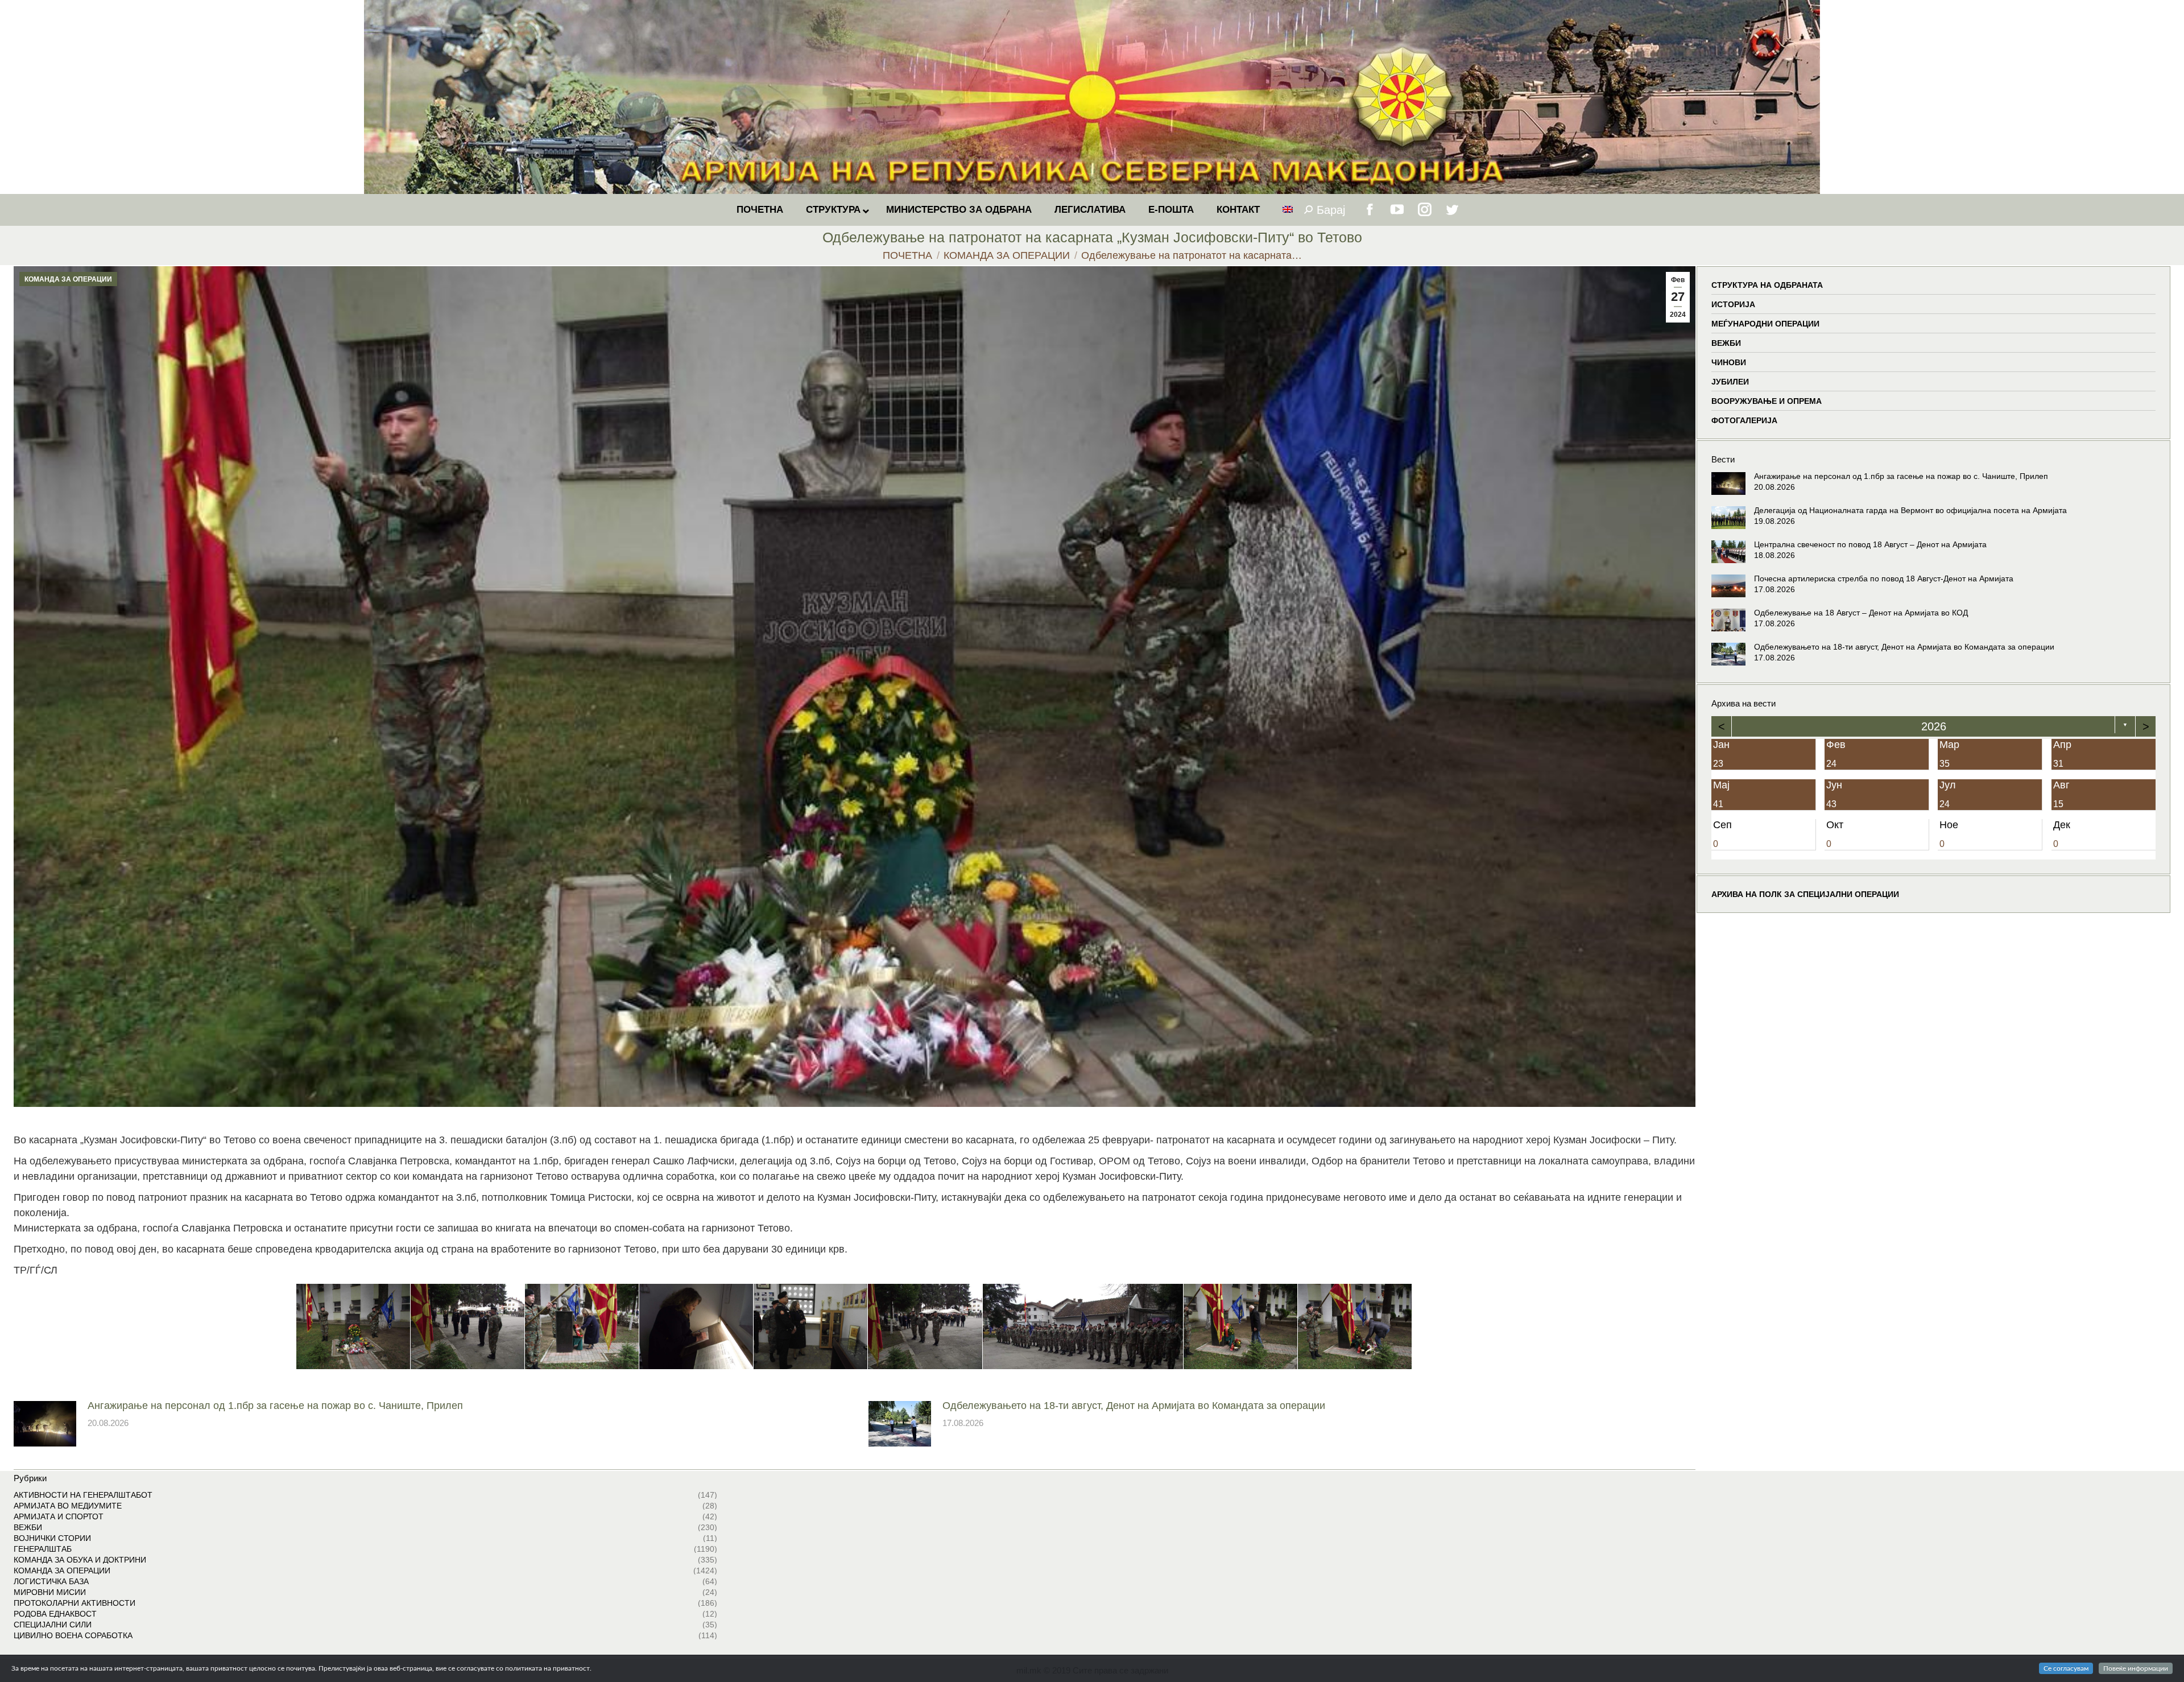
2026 (1933, 726)
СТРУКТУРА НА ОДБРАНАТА (1767, 285)
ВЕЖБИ (1726, 343)
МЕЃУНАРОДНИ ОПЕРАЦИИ (1765, 324)
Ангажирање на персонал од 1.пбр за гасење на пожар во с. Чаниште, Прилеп (275, 1406)
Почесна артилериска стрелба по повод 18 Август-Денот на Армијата (1884, 578)
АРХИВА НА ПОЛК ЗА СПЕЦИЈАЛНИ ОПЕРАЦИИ (1805, 894)
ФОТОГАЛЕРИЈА (1744, 420)
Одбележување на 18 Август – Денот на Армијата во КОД (1861, 613)
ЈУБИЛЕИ (1730, 382)
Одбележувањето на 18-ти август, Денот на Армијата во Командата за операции (1134, 1406)
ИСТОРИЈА (1733, 304)
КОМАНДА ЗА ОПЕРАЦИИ (68, 279)
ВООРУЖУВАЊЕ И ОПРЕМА (1767, 401)
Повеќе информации (2136, 1668)
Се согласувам (2066, 1668)
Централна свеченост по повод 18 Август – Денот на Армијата (1870, 544)
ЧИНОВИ (1729, 362)
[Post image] (45, 1424)
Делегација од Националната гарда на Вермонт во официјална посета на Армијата (1910, 510)
